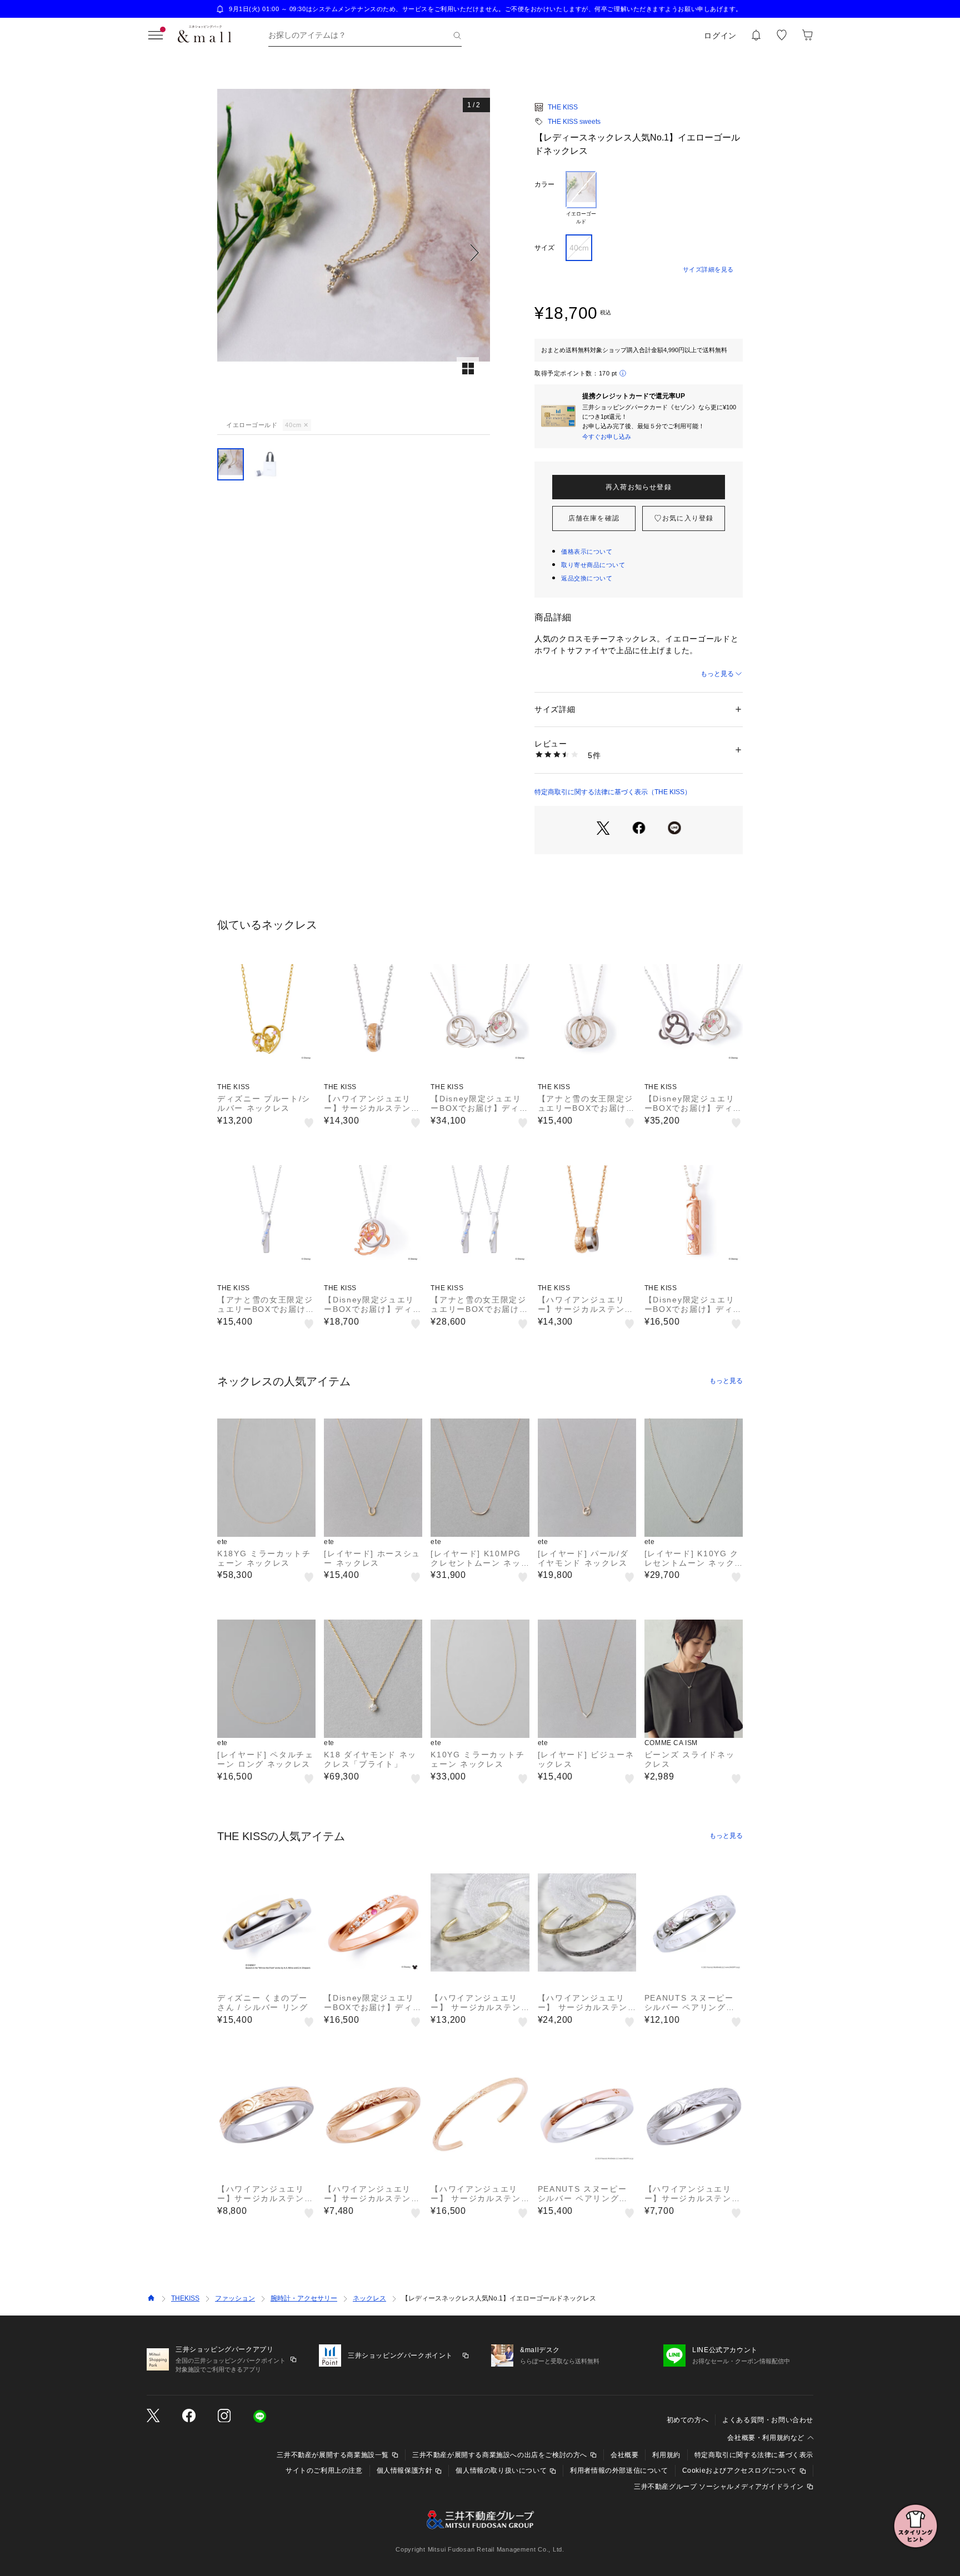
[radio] (581, 198)
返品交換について (587, 578)
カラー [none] (544, 184)
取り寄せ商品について (593, 565)
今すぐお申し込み (607, 437)
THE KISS (563, 107)
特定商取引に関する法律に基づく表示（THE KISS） (613, 792)
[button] (354, 252)
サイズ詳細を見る (708, 269)
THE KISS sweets (574, 122)
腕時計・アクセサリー (304, 2298)
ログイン (720, 36)
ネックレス (369, 2298)
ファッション (235, 2298)
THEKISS (185, 2298)
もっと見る (717, 674)
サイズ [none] (544, 248)
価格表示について (587, 552)
